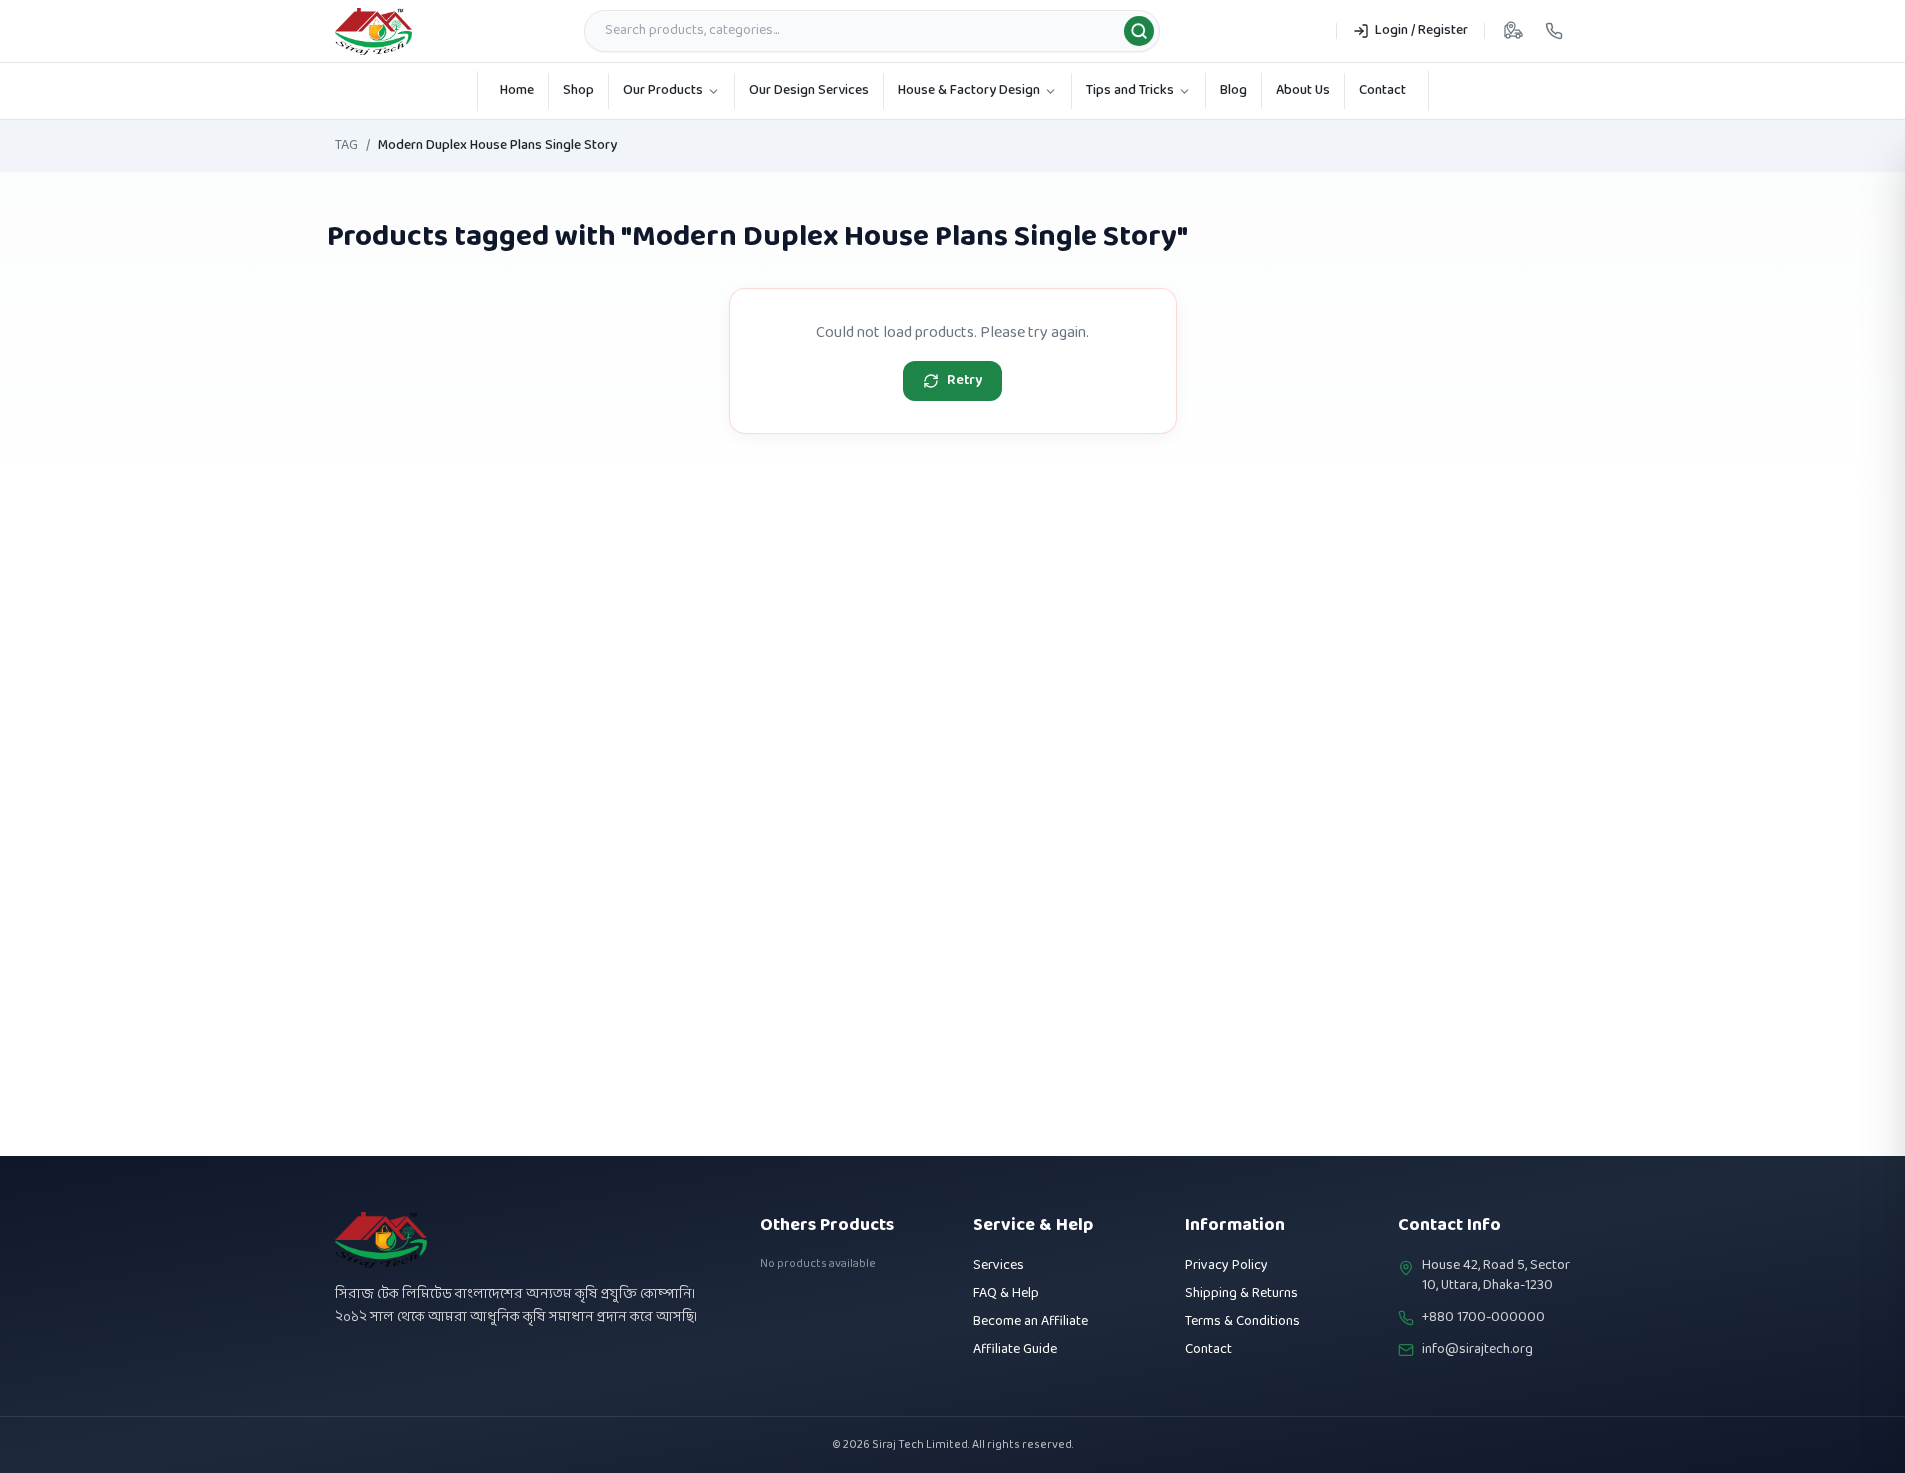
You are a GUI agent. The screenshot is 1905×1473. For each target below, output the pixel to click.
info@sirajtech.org (1477, 1350)
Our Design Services (809, 90)
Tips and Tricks (1130, 90)
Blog (1233, 90)
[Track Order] (1513, 31)
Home (517, 90)
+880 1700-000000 (1483, 1318)
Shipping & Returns (1241, 1293)
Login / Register (1421, 30)
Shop (578, 90)
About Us (1303, 90)
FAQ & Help (1006, 1293)
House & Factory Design (969, 90)
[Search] (1139, 31)
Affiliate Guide (1015, 1349)
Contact (1382, 90)
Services (998, 1265)
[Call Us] (1554, 31)
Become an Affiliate (1030, 1321)
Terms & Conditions (1242, 1321)
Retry (964, 380)
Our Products (663, 90)
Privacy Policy (1226, 1265)
